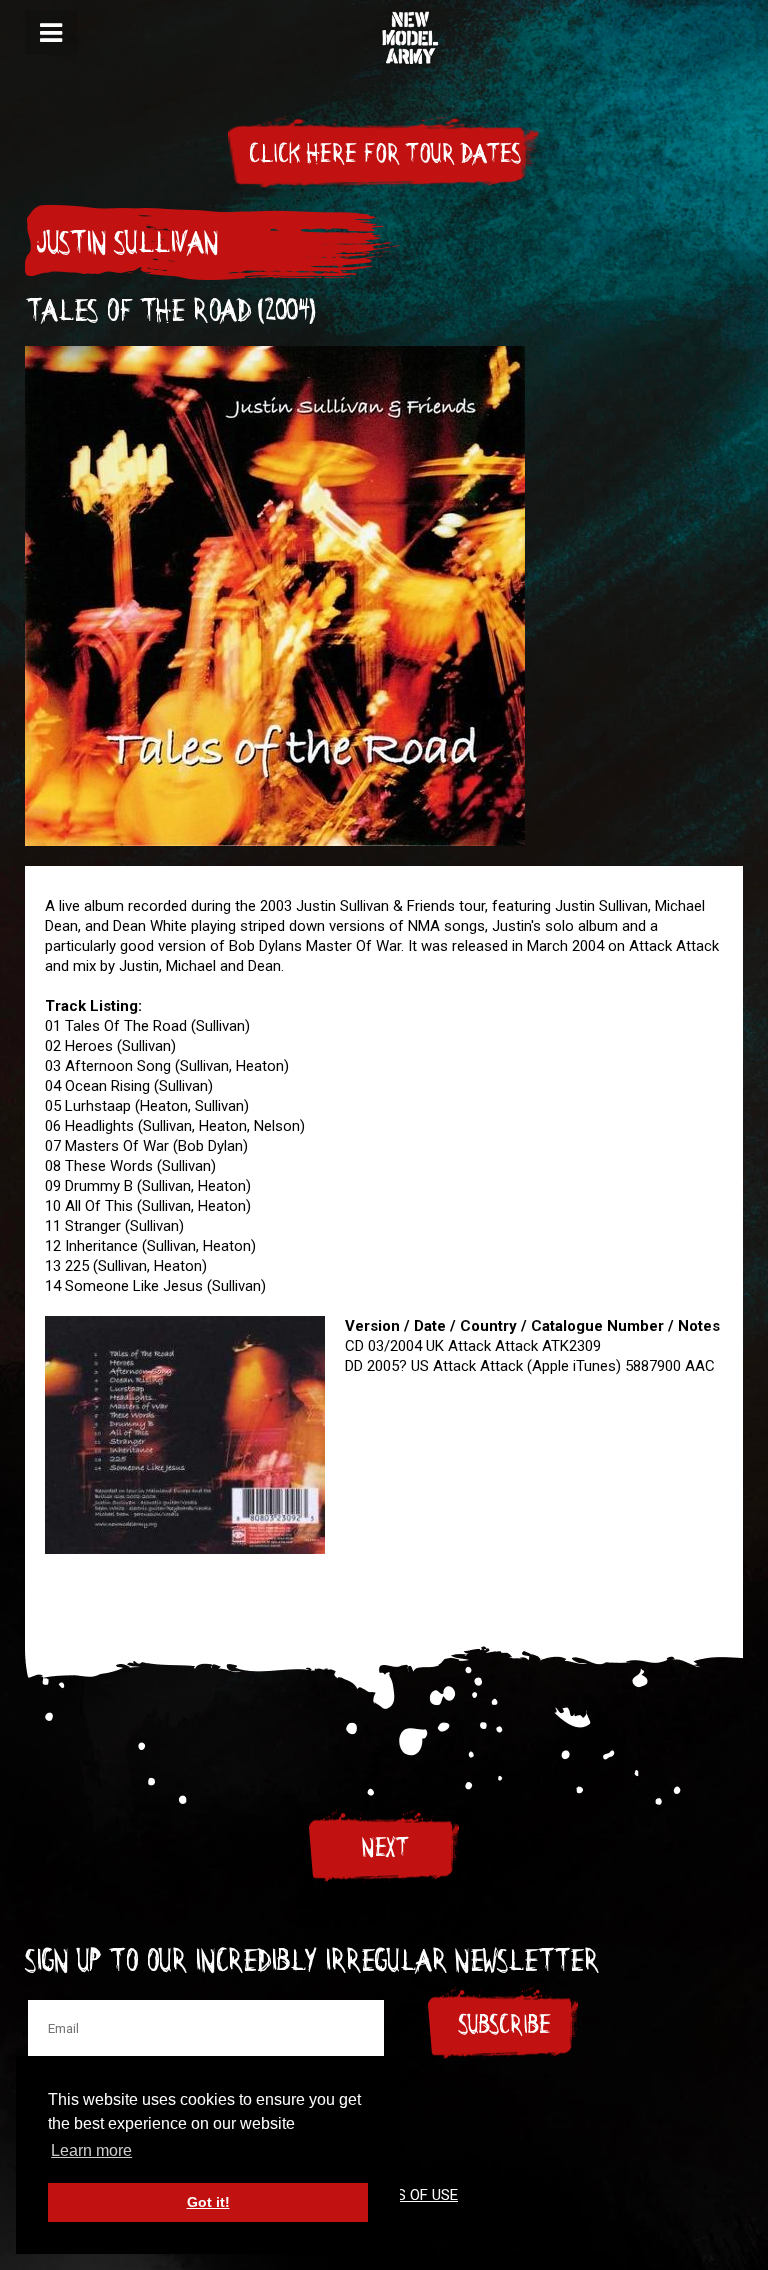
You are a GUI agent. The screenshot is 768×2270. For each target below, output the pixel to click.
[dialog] (51, 32)
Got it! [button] (208, 2202)
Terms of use (408, 2195)
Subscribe (504, 2025)
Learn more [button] (91, 2150)
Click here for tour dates (384, 154)
